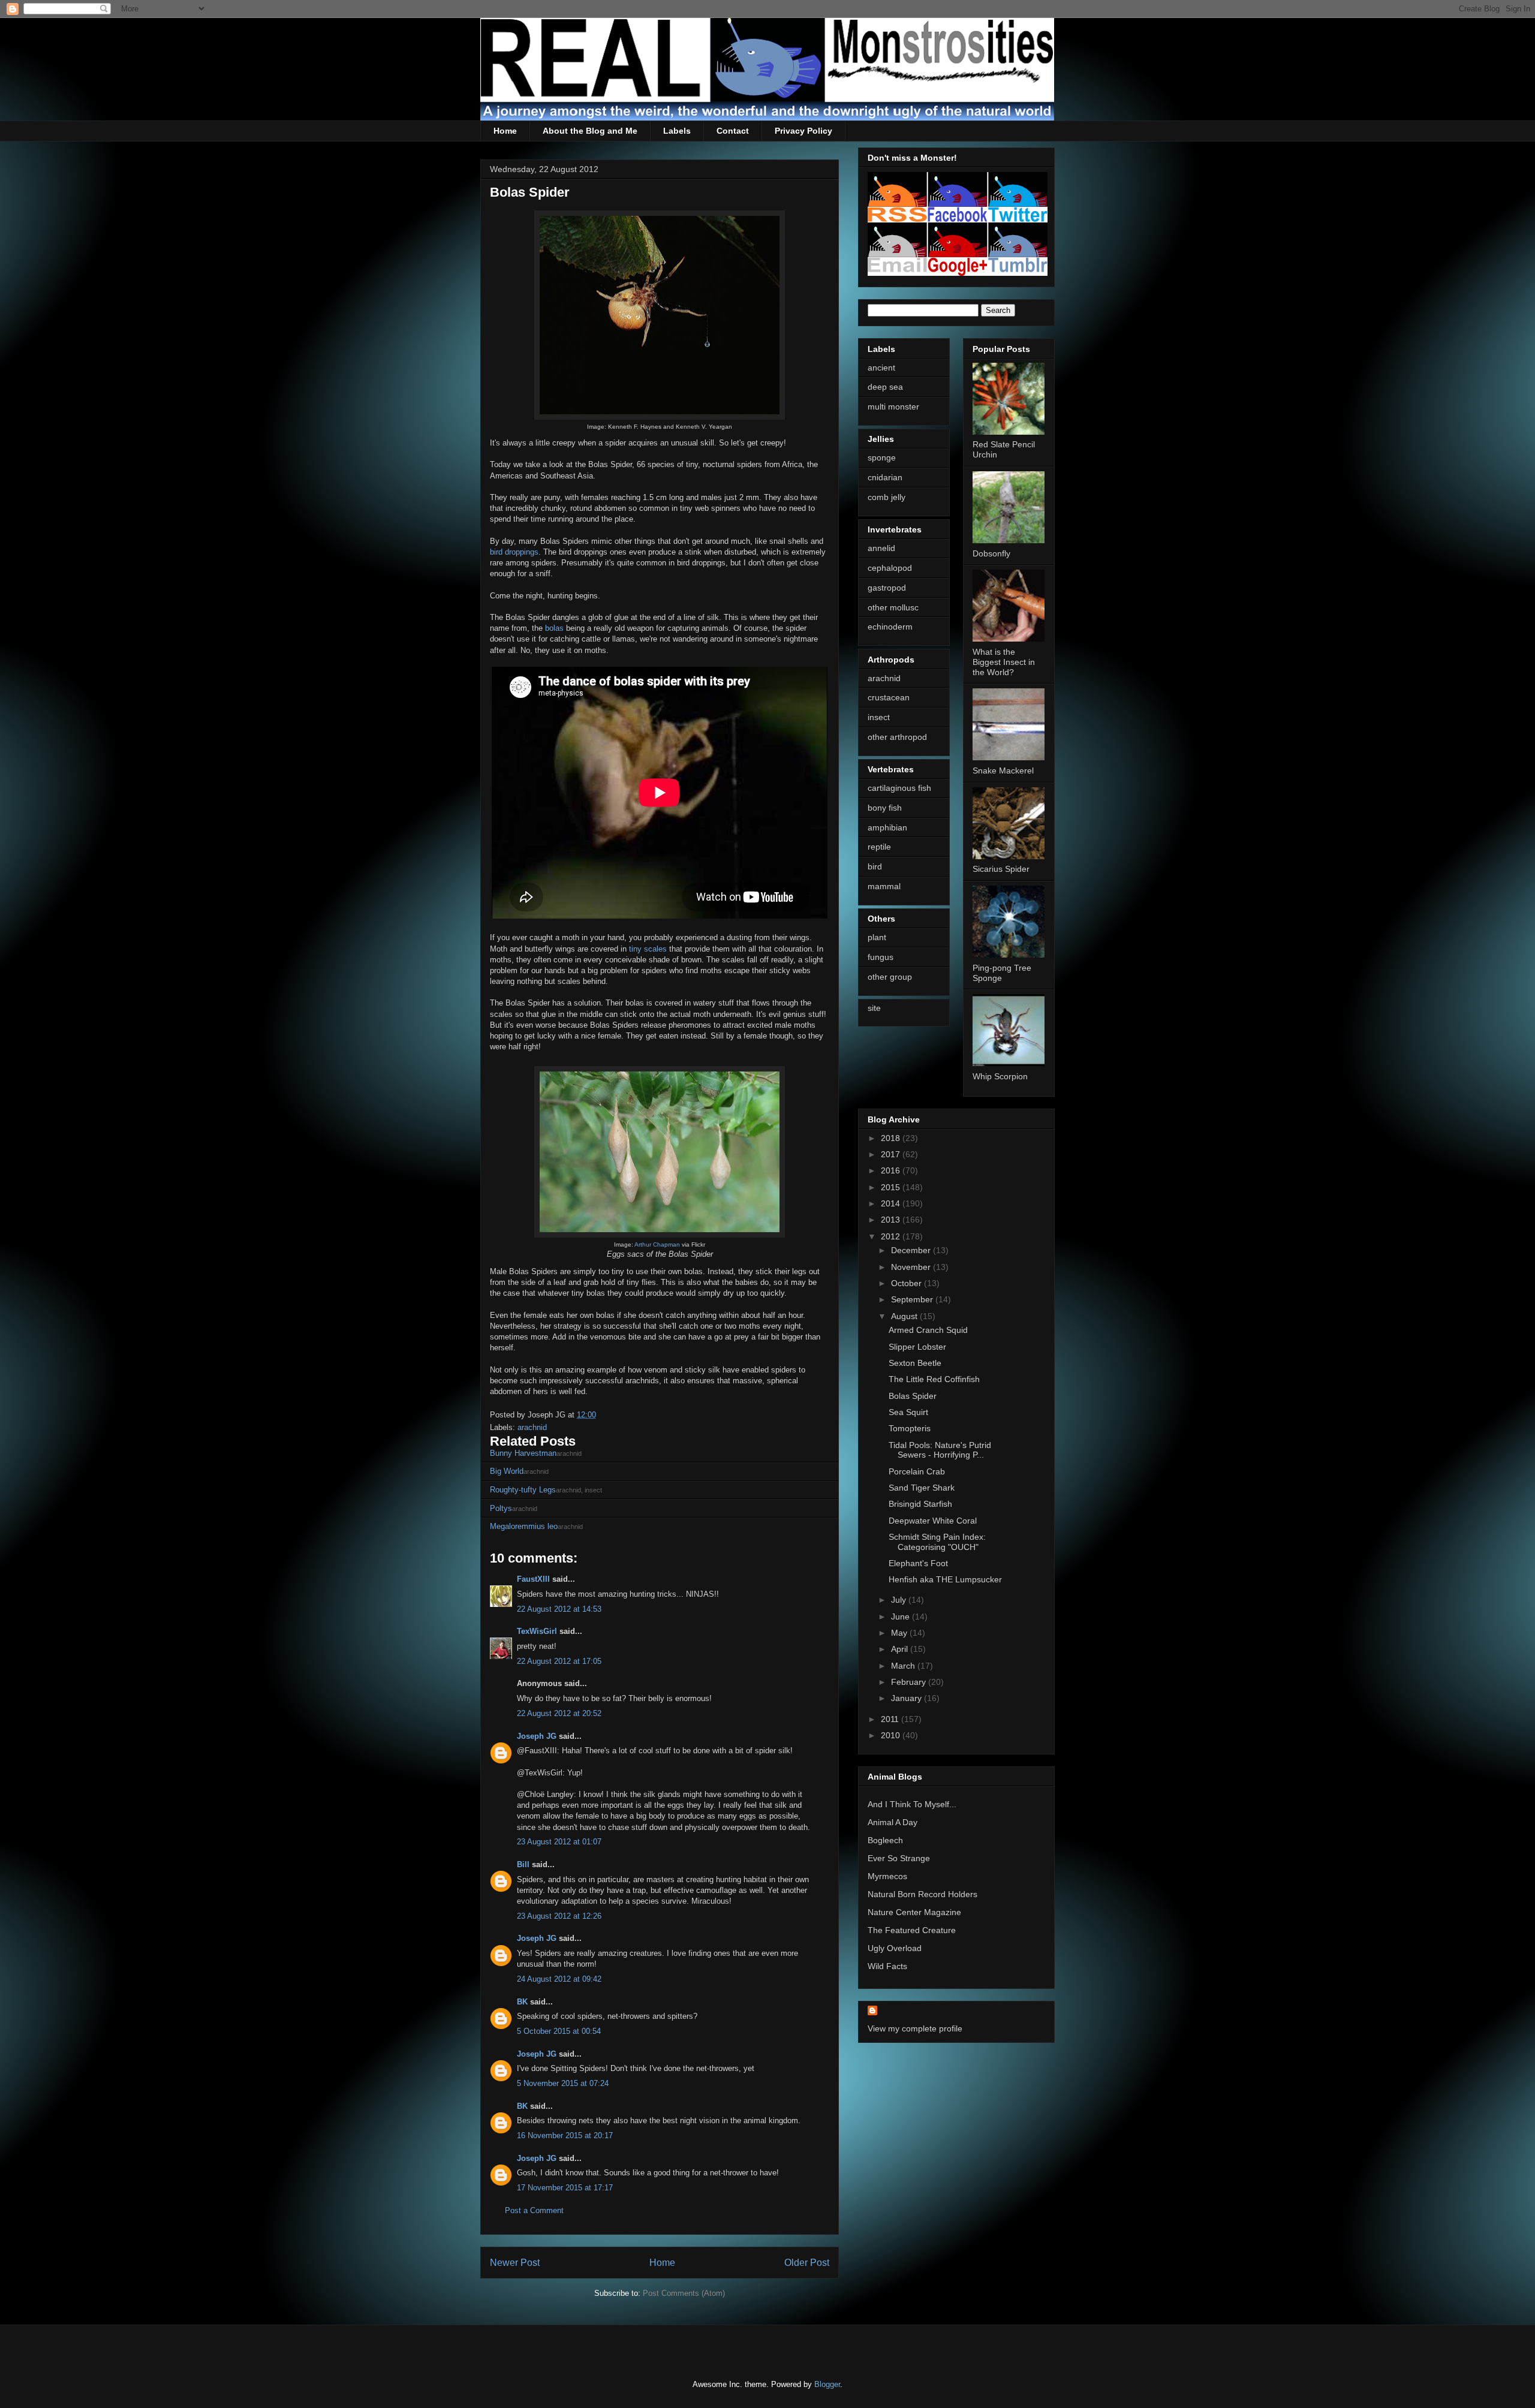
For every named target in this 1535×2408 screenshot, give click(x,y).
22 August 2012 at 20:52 (559, 1713)
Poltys (501, 1508)
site (874, 1008)
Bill (523, 1864)
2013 (892, 1220)
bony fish (885, 808)
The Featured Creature (912, 1930)
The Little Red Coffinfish (934, 1379)
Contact (733, 131)
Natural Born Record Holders (922, 1894)
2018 (892, 1138)
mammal (884, 886)
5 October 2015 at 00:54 (559, 2031)
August (905, 1316)
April (901, 1649)
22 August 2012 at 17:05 (559, 1661)
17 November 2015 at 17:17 (565, 2188)
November (912, 1267)
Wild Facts (887, 1966)
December (912, 1250)
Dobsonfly (991, 553)
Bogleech (885, 1840)
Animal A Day (893, 1822)
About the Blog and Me (590, 131)
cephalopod (890, 568)
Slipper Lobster (917, 1347)
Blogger (827, 2384)
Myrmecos (887, 1876)
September (913, 1299)
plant (877, 937)
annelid (881, 548)
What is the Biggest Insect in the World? (1004, 662)
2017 (892, 1154)
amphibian (887, 827)
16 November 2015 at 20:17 (565, 2135)
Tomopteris (910, 1428)
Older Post (807, 2263)
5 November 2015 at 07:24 (563, 2083)
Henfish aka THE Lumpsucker (945, 1579)
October (908, 1283)
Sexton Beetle (915, 1363)
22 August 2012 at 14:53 (559, 1609)
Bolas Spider (913, 1396)
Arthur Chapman (657, 1244)
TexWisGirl (537, 1631)
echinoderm (890, 627)
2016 (892, 1170)
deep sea (885, 387)
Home (505, 131)
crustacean (889, 697)
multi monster (893, 407)
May (900, 1633)
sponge (882, 457)
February (910, 1682)
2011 (891, 1719)
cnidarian (885, 477)
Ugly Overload (895, 1948)
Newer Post (515, 2263)
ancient (881, 368)
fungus (881, 957)
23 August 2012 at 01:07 (559, 1842)
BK (522, 2002)
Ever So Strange (899, 1858)
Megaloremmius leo (524, 1526)
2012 (892, 1236)
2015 (892, 1187)
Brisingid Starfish (920, 1504)
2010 (892, 1735)
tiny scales (648, 949)
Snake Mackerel (1003, 770)
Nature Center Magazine (914, 1912)
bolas (554, 628)
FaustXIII (533, 1579)
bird (875, 866)
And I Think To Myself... (912, 1804)
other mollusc (893, 607)
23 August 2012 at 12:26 (559, 1916)
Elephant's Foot (918, 1563)
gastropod (887, 588)
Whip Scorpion (1000, 1076)
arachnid (532, 1427)
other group (890, 977)
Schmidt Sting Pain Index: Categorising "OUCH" (937, 1542)
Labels (677, 131)
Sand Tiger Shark (922, 1488)
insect (879, 717)
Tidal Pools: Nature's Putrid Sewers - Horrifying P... (940, 1450)
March (904, 1666)
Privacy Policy (803, 131)
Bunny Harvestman (523, 1453)
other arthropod (897, 737)
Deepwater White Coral (933, 1521)
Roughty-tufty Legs (523, 1490)
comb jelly (887, 497)
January (908, 1698)
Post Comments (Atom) (684, 2293)
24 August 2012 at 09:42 (559, 1979)
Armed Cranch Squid (928, 1330)
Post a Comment (534, 2210)
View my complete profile (915, 2028)
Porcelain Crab (917, 1471)
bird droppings (514, 552)
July (900, 1600)
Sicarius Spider (1001, 869)
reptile (879, 847)
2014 (892, 1203)
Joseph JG (537, 1736)
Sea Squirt (908, 1412)
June (902, 1617)
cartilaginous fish (899, 788)
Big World (507, 1471)
